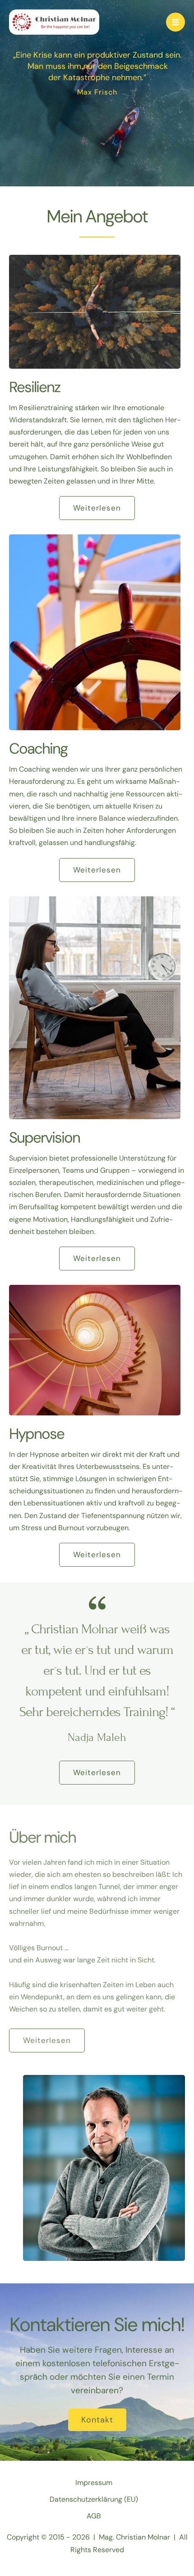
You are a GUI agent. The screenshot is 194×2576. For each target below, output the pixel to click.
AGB (94, 2516)
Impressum (94, 2483)
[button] (97, 508)
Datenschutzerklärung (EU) (94, 2499)
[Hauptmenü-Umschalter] (176, 22)
